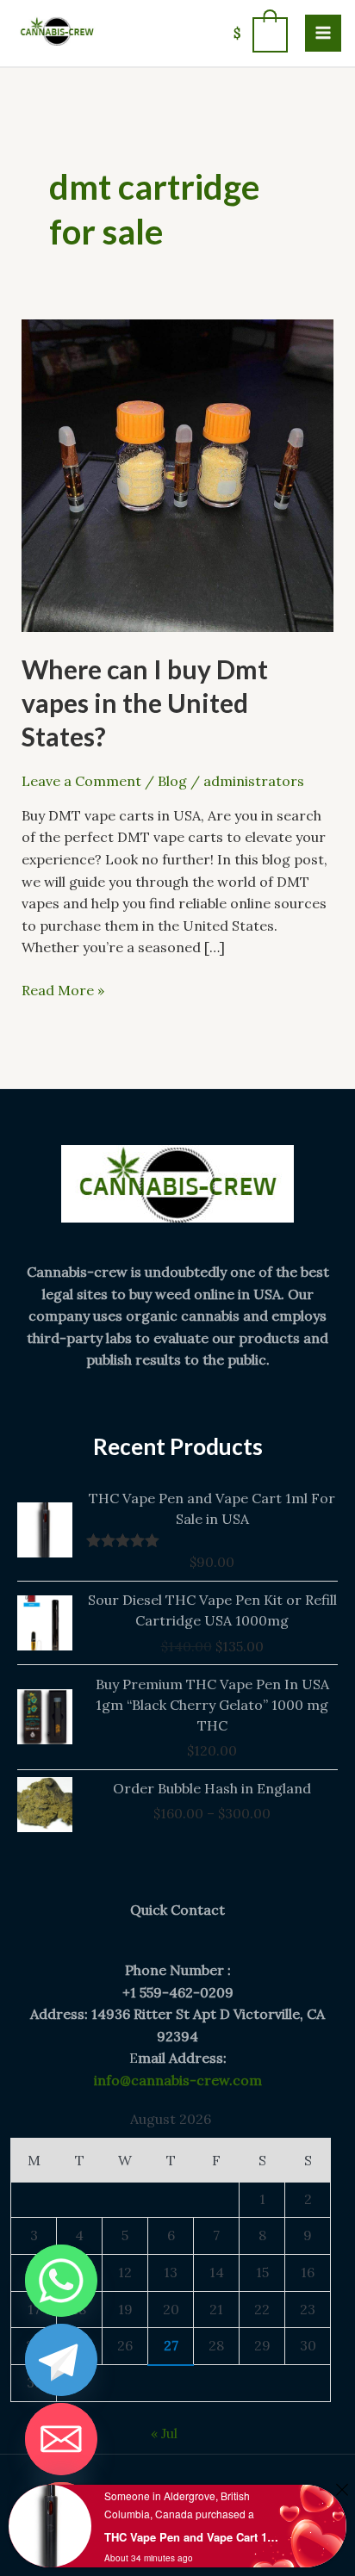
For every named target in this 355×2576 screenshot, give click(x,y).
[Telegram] (61, 2360)
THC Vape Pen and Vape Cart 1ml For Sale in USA (193, 2537)
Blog (172, 781)
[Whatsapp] (61, 2281)
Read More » (63, 989)
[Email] (61, 2439)
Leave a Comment (81, 781)
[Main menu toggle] (323, 33)
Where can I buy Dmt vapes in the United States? (145, 703)
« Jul (164, 2433)
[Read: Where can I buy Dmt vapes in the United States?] (178, 474)
